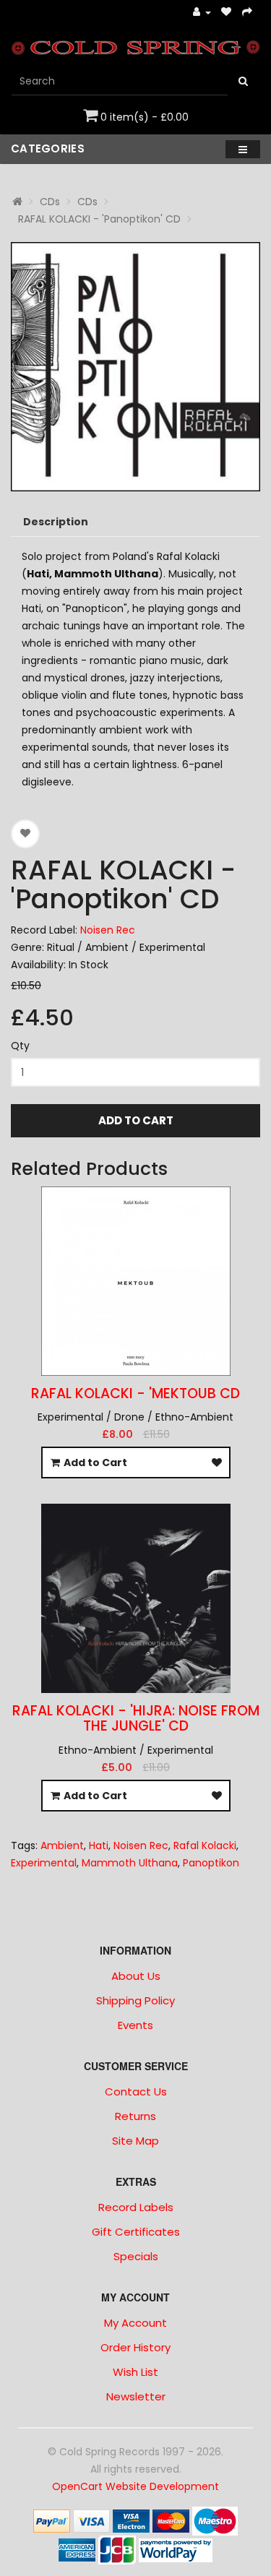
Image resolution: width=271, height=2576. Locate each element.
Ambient (62, 1845)
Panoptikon (211, 1863)
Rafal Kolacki (205, 1845)
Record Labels (136, 2207)
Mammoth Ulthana (130, 1863)
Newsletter (136, 2396)
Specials (136, 2256)
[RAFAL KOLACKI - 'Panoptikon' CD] (135, 367)
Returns (135, 2116)
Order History (135, 2347)
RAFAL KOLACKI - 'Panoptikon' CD (99, 219)
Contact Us (136, 2092)
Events (135, 2025)
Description (56, 522)
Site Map (135, 2141)
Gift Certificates (136, 2232)
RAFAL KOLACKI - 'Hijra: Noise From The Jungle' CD (136, 1718)
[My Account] (202, 13)
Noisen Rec (108, 930)
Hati (99, 1845)
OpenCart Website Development (135, 2486)
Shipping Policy (135, 2000)
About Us (136, 1976)
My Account (135, 2323)
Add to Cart (136, 1120)
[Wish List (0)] (227, 13)
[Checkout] (248, 13)
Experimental (44, 1863)
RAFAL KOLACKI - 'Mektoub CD (135, 1393)
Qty (20, 1046)
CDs (50, 202)
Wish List (135, 2372)
